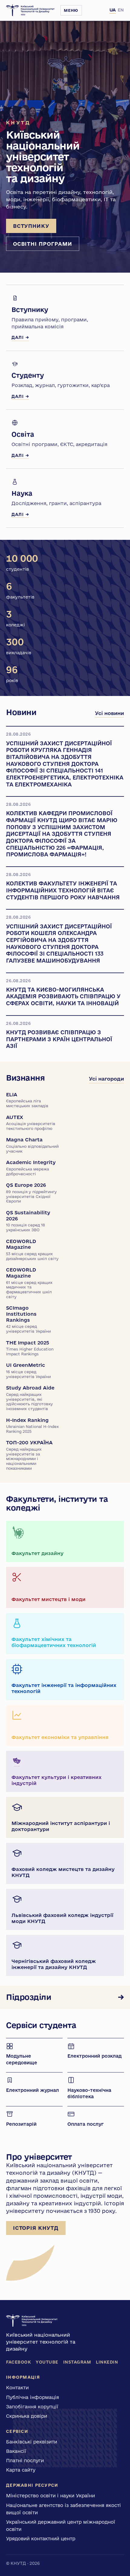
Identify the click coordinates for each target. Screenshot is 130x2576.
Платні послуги (25, 2460)
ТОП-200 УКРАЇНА (29, 1455)
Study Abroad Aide (30, 1398)
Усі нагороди (106, 1079)
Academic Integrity (31, 1168)
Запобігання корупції (32, 2407)
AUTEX (31, 1122)
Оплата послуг (86, 2124)
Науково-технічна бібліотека (89, 2094)
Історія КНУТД (36, 2228)
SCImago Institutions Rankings (28, 1319)
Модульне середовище (22, 2059)
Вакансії (16, 2451)
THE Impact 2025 (30, 1348)
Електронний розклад (94, 2056)
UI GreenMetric (28, 1370)
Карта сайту (21, 2470)
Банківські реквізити (32, 2442)
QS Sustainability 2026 (28, 1221)
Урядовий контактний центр (41, 2538)
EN (121, 10)
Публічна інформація (32, 2397)
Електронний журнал (32, 2090)
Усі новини (109, 713)
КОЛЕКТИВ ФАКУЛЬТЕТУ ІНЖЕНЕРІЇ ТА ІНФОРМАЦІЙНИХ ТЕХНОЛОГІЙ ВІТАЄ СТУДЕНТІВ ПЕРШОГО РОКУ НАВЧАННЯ (63, 890)
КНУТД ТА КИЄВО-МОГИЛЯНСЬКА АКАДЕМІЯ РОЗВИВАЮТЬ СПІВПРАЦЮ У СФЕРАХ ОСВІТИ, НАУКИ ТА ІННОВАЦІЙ (63, 996)
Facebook (18, 2362)
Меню (71, 10)
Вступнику (31, 226)
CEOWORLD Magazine (32, 1250)
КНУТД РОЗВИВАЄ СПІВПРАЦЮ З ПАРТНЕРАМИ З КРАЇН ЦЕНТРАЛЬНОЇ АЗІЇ (59, 1039)
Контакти (17, 2387)
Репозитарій (21, 2124)
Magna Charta (32, 1145)
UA (113, 10)
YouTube (47, 2362)
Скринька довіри (27, 2416)
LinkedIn (107, 2362)
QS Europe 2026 (31, 1193)
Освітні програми (43, 244)
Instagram (77, 2362)
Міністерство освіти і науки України (50, 2496)
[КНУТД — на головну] (30, 10)
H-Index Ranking (32, 1425)
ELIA (27, 1100)
